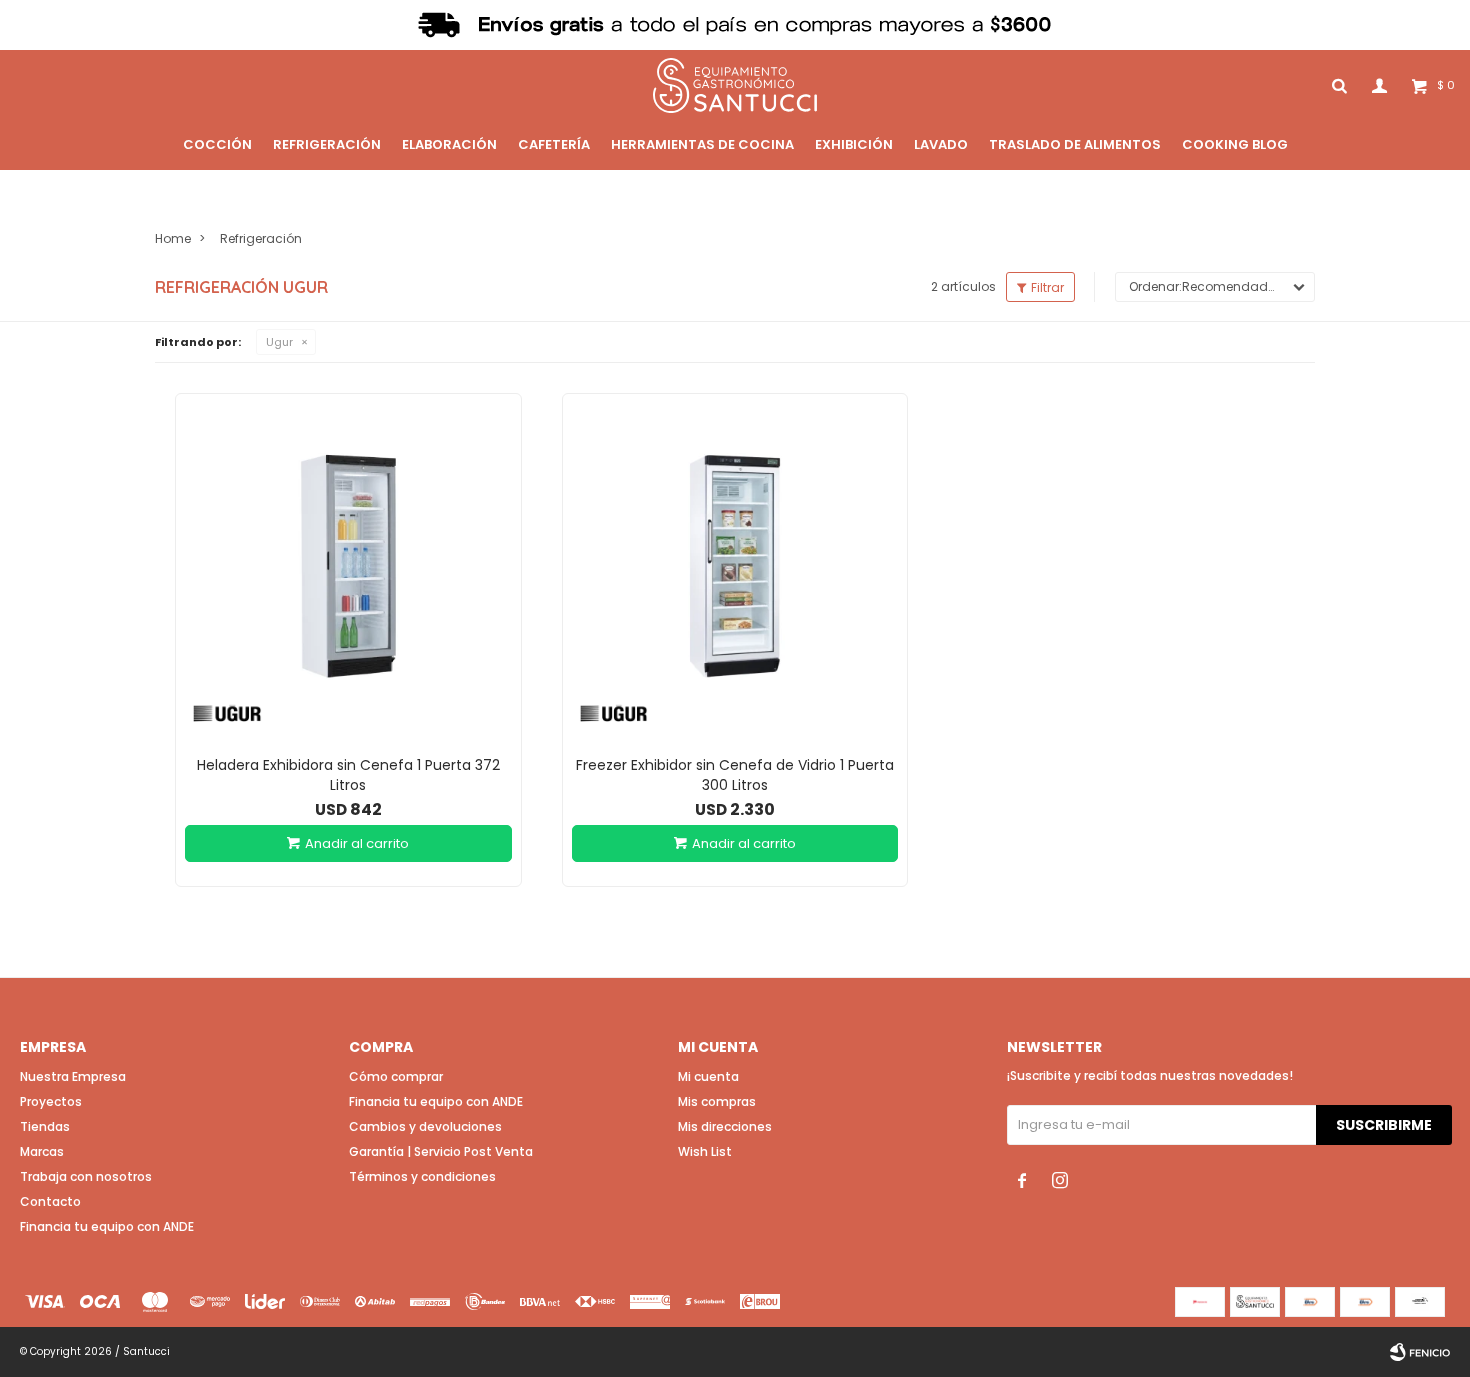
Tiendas (45, 1126)
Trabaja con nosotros (86, 1176)
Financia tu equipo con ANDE (107, 1226)
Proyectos (51, 1101)
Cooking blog (1235, 144)
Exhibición (854, 144)
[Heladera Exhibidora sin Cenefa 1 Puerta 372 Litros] (348, 566)
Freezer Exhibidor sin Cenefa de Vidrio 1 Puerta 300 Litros (735, 775)
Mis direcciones (725, 1126)
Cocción (217, 144)
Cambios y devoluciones (425, 1126)
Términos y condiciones (422, 1176)
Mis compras (717, 1101)
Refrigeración (327, 144)
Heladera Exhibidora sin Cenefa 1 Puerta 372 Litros (348, 775)
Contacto (50, 1201)
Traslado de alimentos (1075, 144)
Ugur (279, 342)
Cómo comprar (396, 1076)
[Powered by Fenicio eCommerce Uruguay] (1420, 1352)
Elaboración (449, 144)
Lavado (941, 144)
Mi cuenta (708, 1076)
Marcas (42, 1151)
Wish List (705, 1151)
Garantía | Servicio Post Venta (441, 1151)
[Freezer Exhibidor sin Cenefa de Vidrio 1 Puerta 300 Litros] (735, 566)
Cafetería (554, 144)
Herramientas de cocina (702, 144)
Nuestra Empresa (73, 1076)
